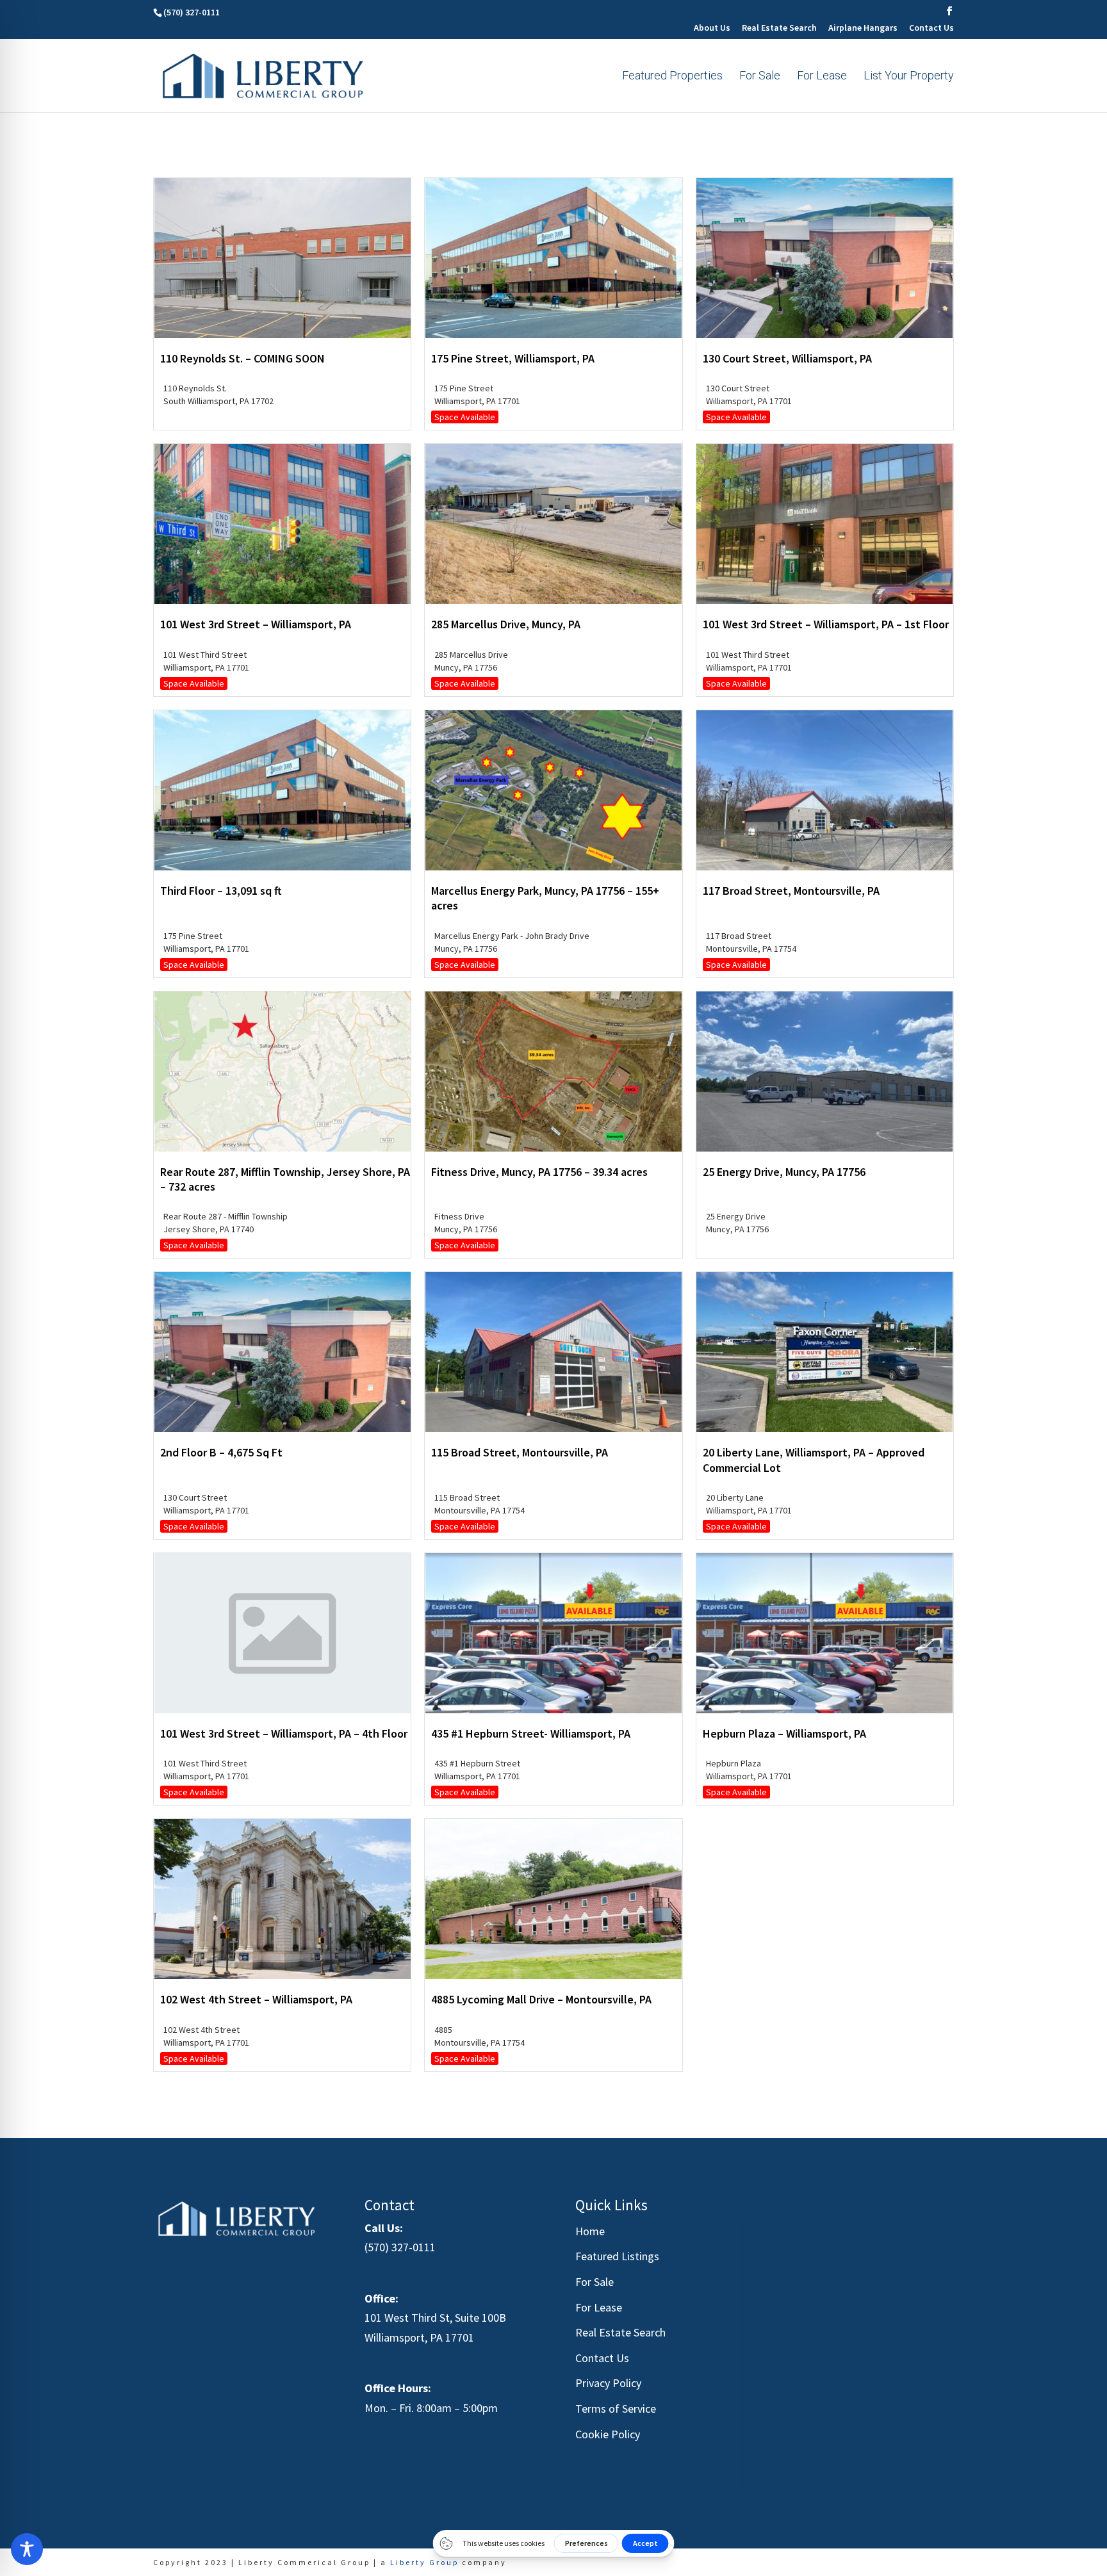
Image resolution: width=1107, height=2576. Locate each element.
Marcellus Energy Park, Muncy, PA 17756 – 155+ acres (545, 898)
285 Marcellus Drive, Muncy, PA (506, 624)
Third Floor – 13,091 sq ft (221, 891)
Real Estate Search (779, 28)
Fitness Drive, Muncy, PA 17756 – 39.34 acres (539, 1172)
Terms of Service (616, 2409)
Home (590, 2231)
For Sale (760, 77)
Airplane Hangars (863, 28)
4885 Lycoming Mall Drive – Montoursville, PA (541, 1999)
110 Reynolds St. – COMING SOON (242, 358)
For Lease (822, 77)
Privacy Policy (608, 2383)
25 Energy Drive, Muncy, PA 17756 (784, 1172)
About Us (712, 28)
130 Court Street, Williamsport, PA (787, 358)
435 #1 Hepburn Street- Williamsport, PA (531, 1733)
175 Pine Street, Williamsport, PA (513, 358)
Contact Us (931, 28)
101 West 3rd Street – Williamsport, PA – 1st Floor (826, 624)
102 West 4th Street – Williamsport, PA (256, 1999)
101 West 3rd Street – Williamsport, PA (256, 624)
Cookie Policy (608, 2434)
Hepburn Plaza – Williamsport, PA (784, 1733)
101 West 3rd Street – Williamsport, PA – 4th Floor (284, 1733)
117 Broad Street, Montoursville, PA (791, 891)
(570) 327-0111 (400, 2247)
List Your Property (909, 77)
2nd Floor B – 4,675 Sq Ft (221, 1452)
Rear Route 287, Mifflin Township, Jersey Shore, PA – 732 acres (285, 1179)
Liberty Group (424, 2562)
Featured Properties (672, 77)
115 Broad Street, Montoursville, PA (520, 1452)
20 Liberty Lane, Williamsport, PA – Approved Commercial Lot (814, 1460)
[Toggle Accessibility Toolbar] (27, 2549)
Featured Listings (617, 2256)
